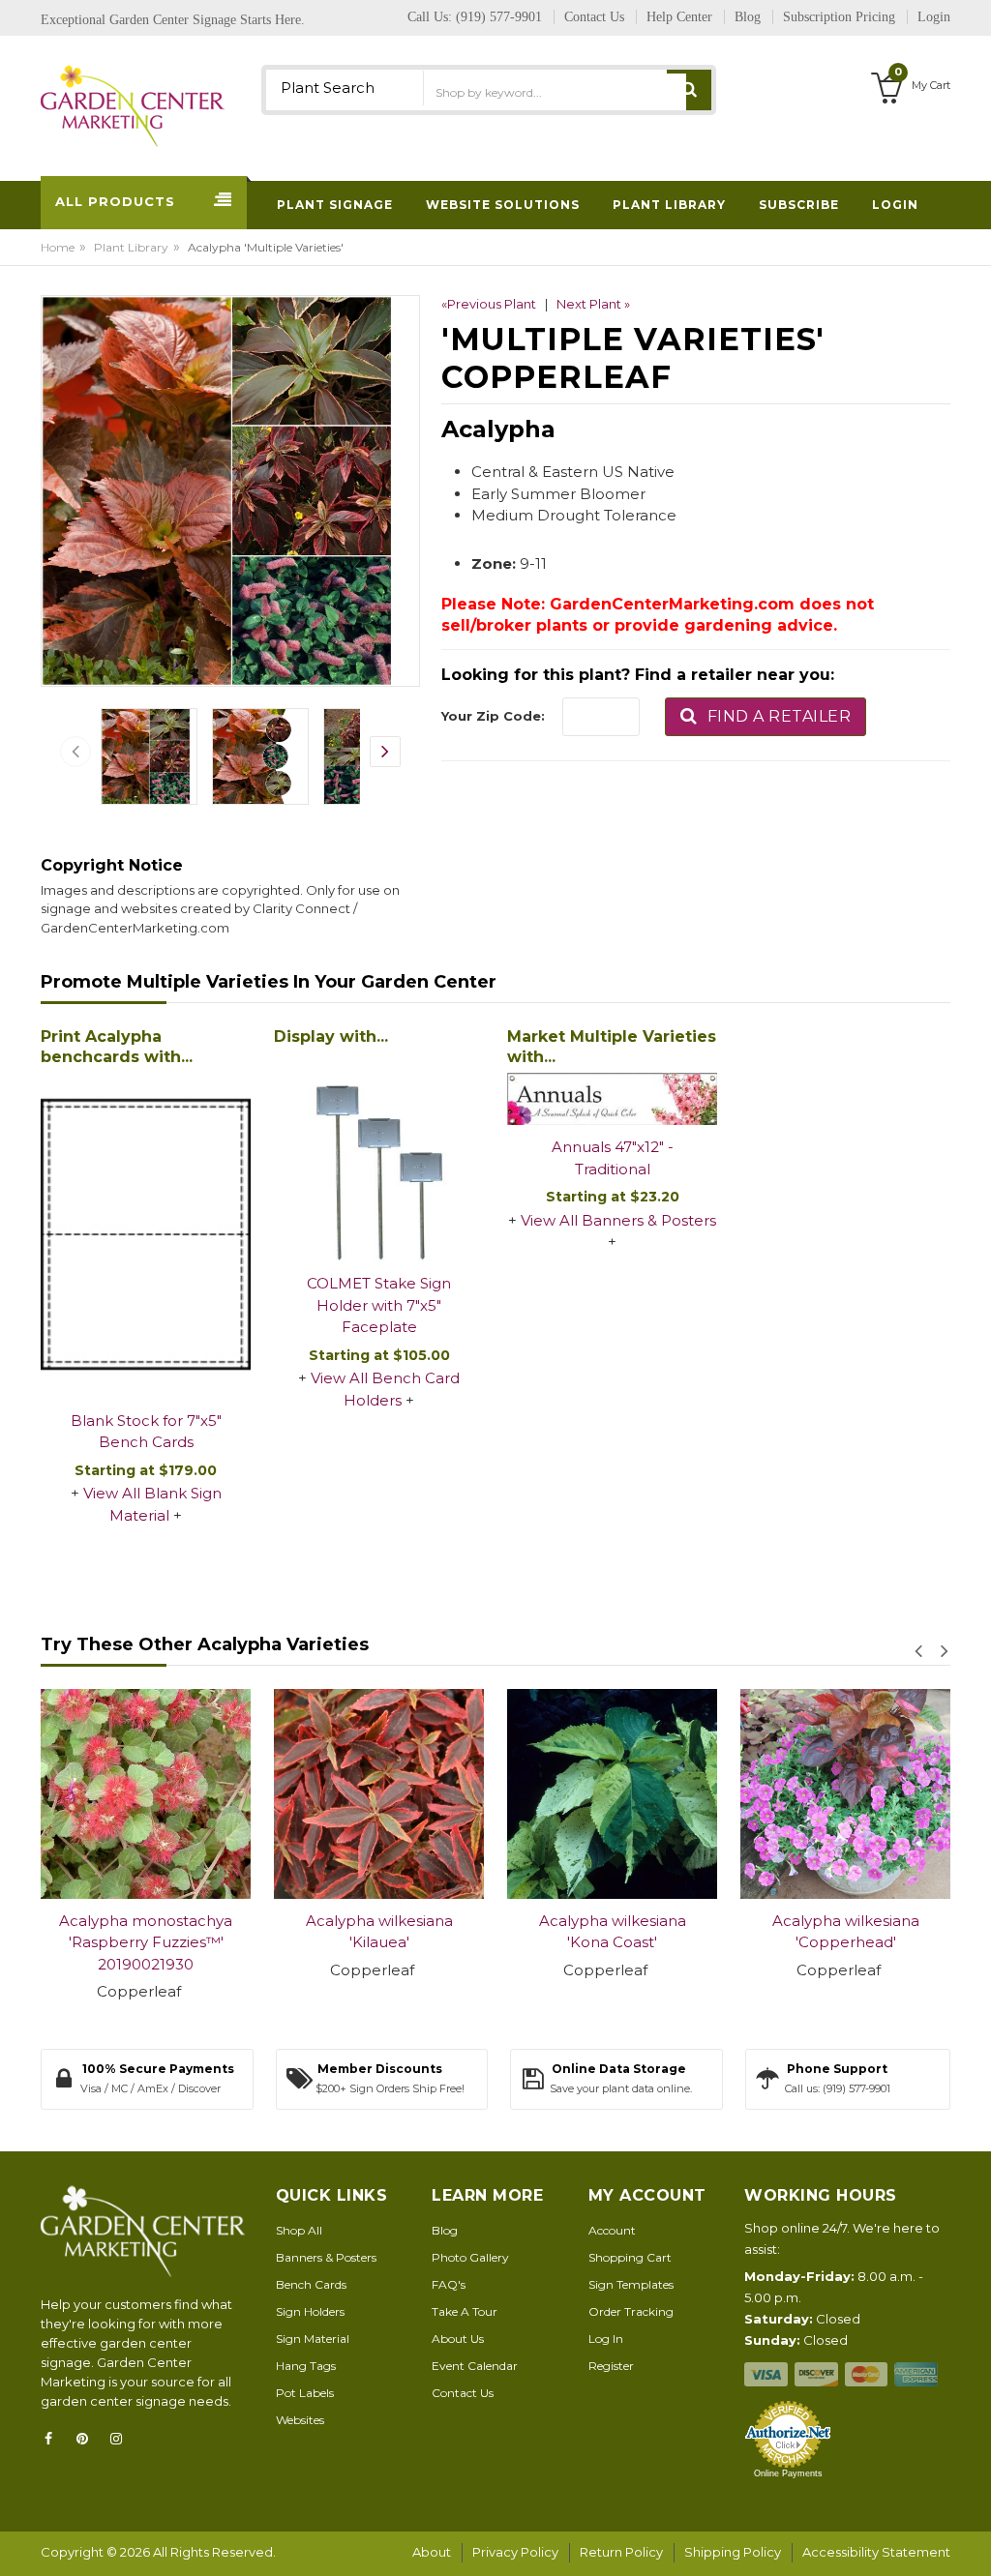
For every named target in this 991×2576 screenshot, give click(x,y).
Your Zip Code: (493, 716)
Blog (445, 2230)
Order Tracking (631, 2311)
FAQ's (449, 2284)
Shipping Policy (733, 2552)
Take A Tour (465, 2311)
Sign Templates (631, 2284)
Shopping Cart (630, 2257)
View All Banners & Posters (618, 1220)
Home (58, 247)
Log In (606, 2339)
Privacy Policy (515, 2552)
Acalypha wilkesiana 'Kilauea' (379, 1932)
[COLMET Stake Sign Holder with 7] (379, 1156)
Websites (300, 2420)
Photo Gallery (470, 2257)
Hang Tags (306, 2366)
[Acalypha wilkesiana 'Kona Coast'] (612, 1794)
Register (611, 2366)
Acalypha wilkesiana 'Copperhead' (846, 1932)
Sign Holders (310, 2311)
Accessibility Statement (876, 2552)
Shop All (299, 2230)
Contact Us (463, 2393)
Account (612, 2230)
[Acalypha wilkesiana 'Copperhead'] (845, 1794)
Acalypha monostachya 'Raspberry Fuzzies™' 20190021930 (146, 1942)
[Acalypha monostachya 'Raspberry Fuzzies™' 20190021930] (146, 1794)
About (432, 2552)
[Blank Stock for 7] (146, 1236)
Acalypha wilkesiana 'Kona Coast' (613, 1932)
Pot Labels (305, 2393)
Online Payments (788, 2473)
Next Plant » (593, 304)
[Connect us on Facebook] (54, 2439)
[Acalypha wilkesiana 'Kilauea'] (379, 1794)
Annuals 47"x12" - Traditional (613, 1158)
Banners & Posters (326, 2257)
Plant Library (131, 247)
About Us (458, 2339)
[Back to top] (971, 2541)
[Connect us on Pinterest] (88, 2439)
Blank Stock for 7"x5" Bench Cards (146, 1432)
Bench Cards (311, 2284)
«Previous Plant (489, 304)
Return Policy (621, 2552)
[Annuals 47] (612, 1099)
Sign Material (313, 2339)
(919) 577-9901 (499, 17)
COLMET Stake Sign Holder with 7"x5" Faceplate (379, 1305)
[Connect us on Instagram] (122, 2439)
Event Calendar (475, 2366)
